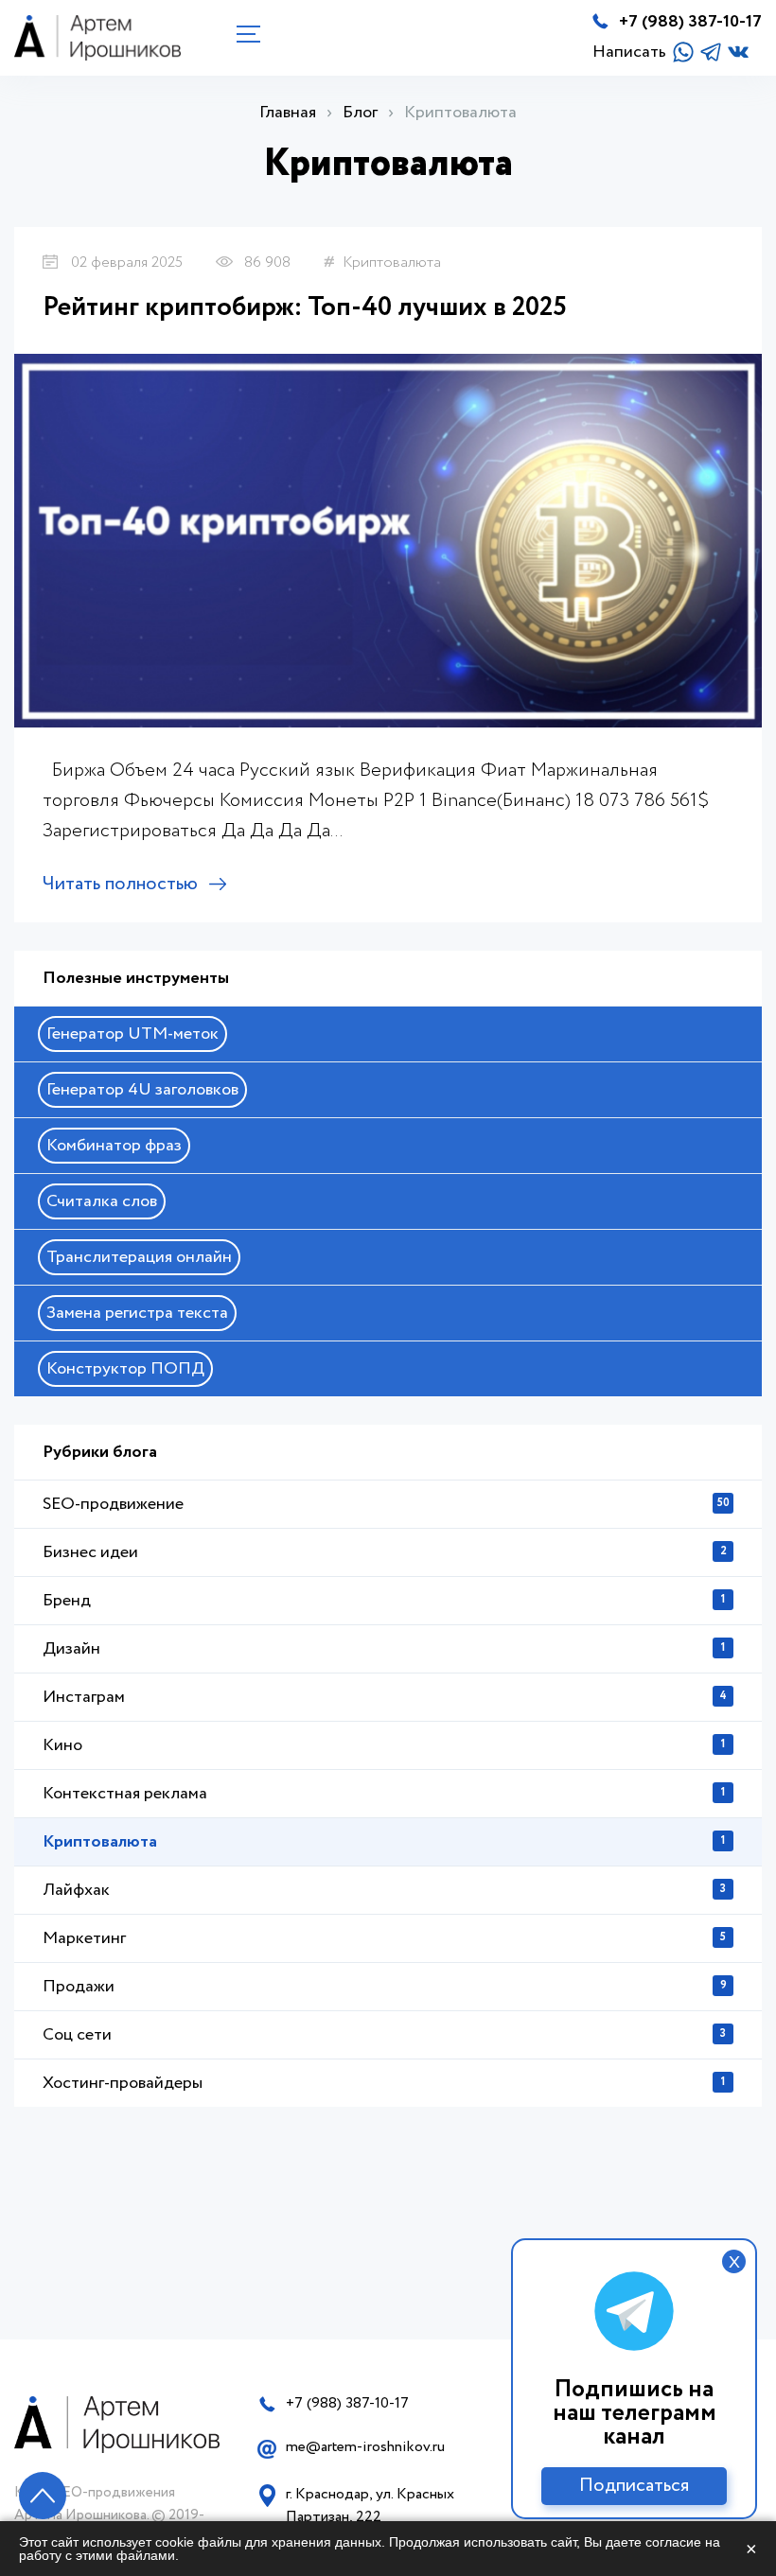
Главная (288, 113)
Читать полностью (120, 885)
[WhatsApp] (683, 52)
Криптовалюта (392, 263)
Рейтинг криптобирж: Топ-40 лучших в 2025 (305, 307)
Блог (360, 113)
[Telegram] (711, 52)
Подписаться (634, 2486)
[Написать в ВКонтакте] (738, 52)
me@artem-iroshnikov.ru (365, 2447)
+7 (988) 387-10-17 (690, 22)
